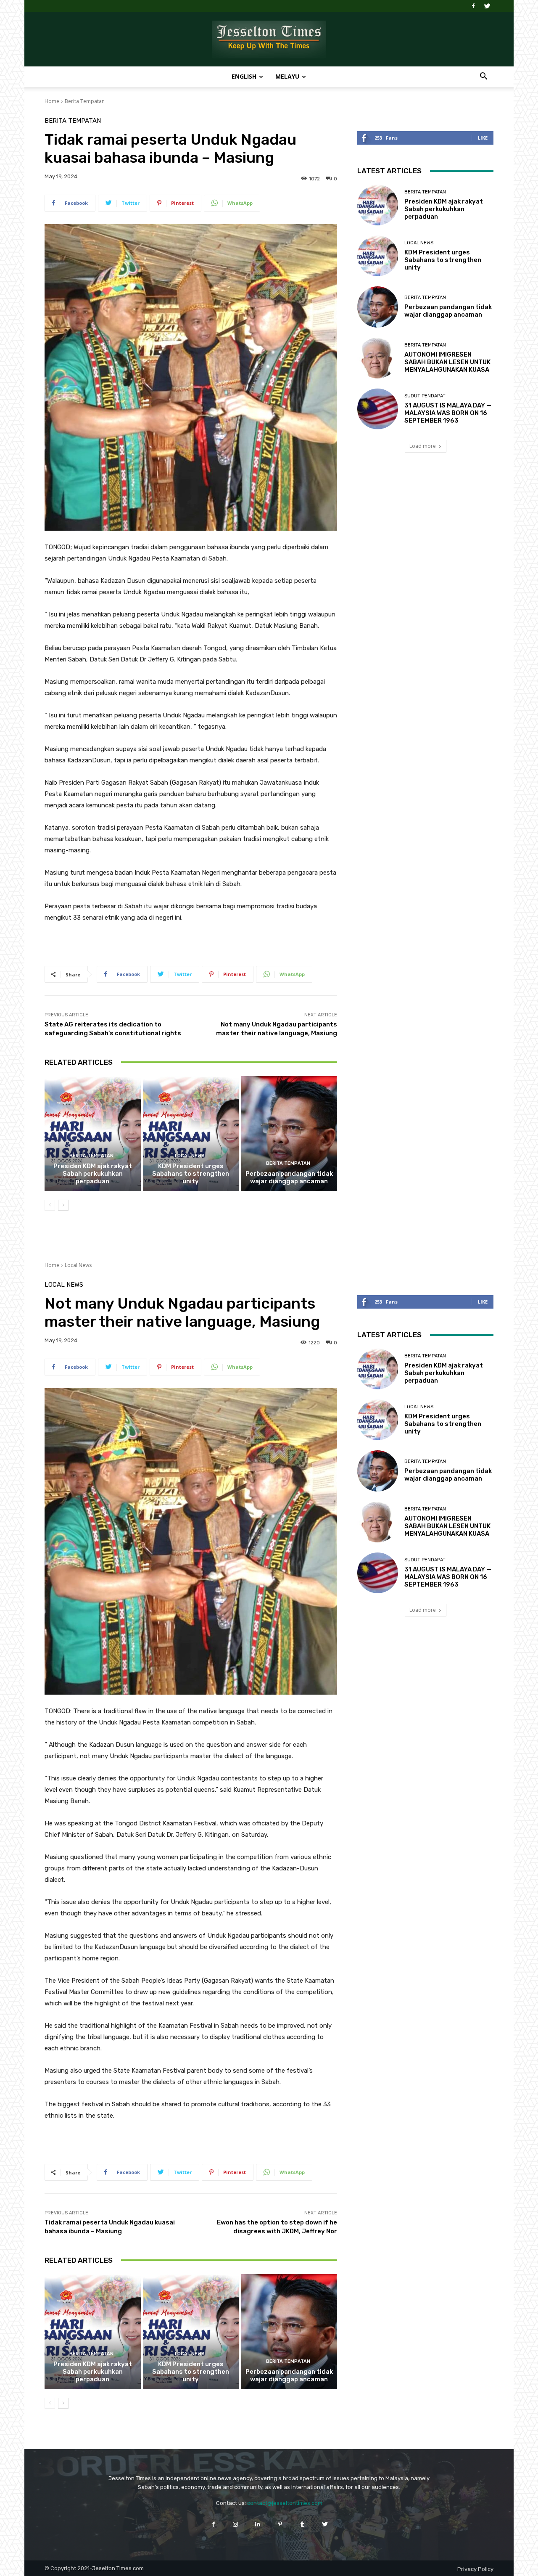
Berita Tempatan (85, 101)
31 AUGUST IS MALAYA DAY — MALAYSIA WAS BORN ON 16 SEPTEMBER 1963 (448, 413)
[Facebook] (473, 6)
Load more (423, 446)
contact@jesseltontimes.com (285, 2503)
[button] (483, 77)
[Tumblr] (302, 2524)
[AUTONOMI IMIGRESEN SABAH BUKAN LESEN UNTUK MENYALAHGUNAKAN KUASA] (378, 358)
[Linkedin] (258, 2524)
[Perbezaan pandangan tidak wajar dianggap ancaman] (289, 1134)
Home (52, 101)
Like (483, 138)
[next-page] (63, 1205)
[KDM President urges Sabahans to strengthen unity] (191, 1134)
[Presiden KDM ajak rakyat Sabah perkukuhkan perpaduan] (93, 1134)
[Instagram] (236, 2524)
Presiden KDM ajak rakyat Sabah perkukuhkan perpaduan (93, 1174)
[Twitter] (487, 6)
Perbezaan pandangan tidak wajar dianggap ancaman (289, 1177)
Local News (190, 1156)
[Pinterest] (280, 2524)
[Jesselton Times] (269, 40)
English (244, 76)
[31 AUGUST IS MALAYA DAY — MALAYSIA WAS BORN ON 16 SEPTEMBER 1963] (378, 409)
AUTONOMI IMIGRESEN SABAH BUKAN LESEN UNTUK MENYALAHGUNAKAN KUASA (447, 362)
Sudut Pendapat (425, 396)
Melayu (287, 76)
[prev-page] (50, 1205)
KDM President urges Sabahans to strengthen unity (191, 1174)
